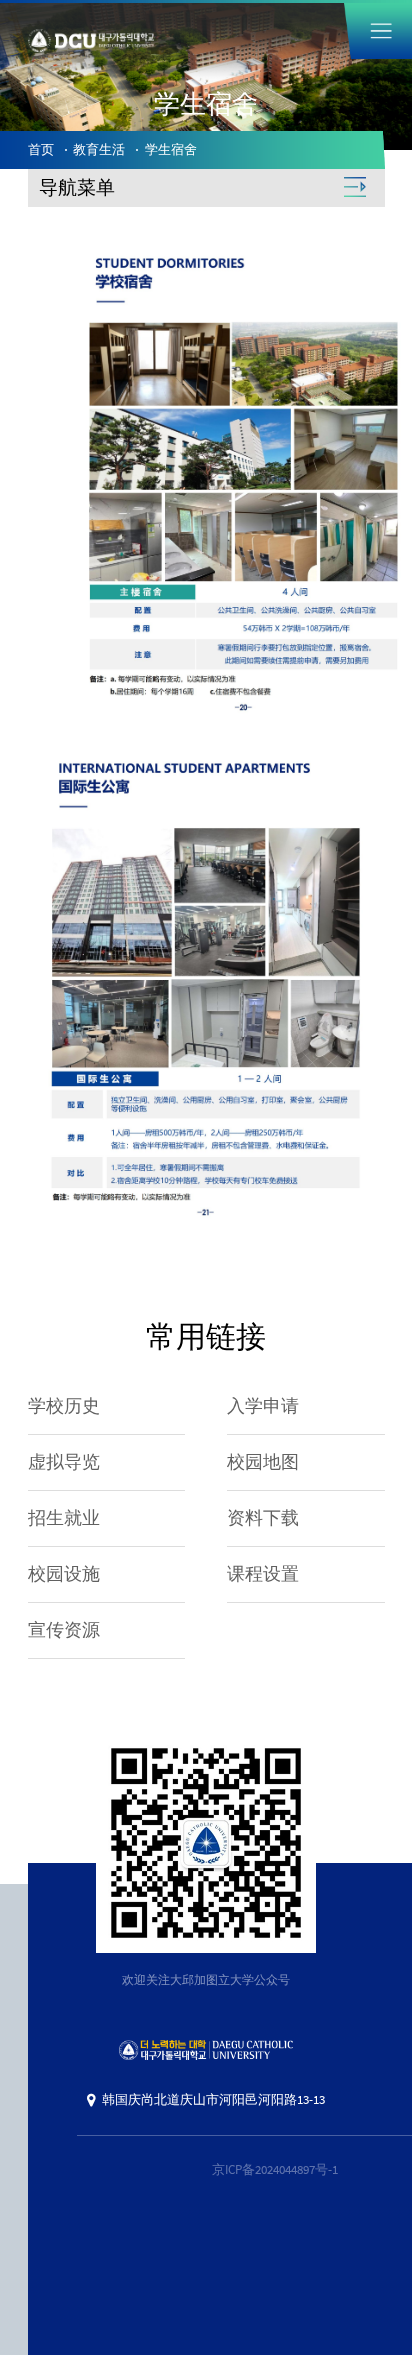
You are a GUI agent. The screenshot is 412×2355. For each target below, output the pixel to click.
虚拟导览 (64, 1462)
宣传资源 (64, 1630)
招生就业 (64, 1518)
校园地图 (263, 1462)
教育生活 (99, 149)
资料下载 (263, 1518)
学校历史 (64, 1406)
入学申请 (263, 1406)
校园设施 (64, 1574)
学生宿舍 (171, 149)
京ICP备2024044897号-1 (275, 2169)
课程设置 (263, 1574)
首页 (41, 149)
